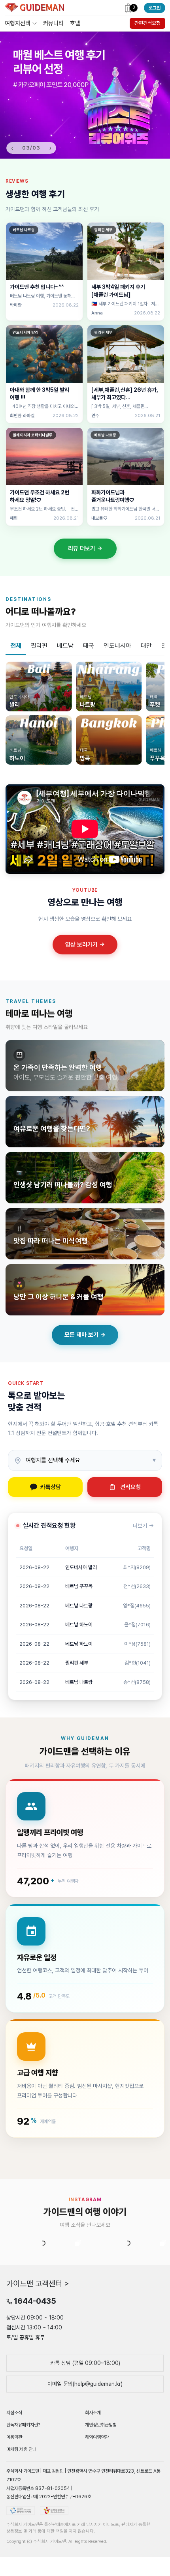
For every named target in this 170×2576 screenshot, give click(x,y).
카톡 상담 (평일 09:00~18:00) (85, 2438)
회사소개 (93, 2488)
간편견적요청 (147, 23)
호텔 (75, 23)
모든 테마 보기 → (85, 1335)
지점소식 (14, 2488)
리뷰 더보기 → (85, 548)
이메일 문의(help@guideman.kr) (85, 2459)
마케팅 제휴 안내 (21, 2524)
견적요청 (130, 1487)
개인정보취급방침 (101, 2500)
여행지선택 (18, 23)
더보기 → (143, 1526)
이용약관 (14, 2512)
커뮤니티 (53, 23)
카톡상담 (51, 1487)
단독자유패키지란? (23, 2500)
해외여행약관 (97, 2512)
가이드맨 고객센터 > (38, 2359)
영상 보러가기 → (85, 945)
